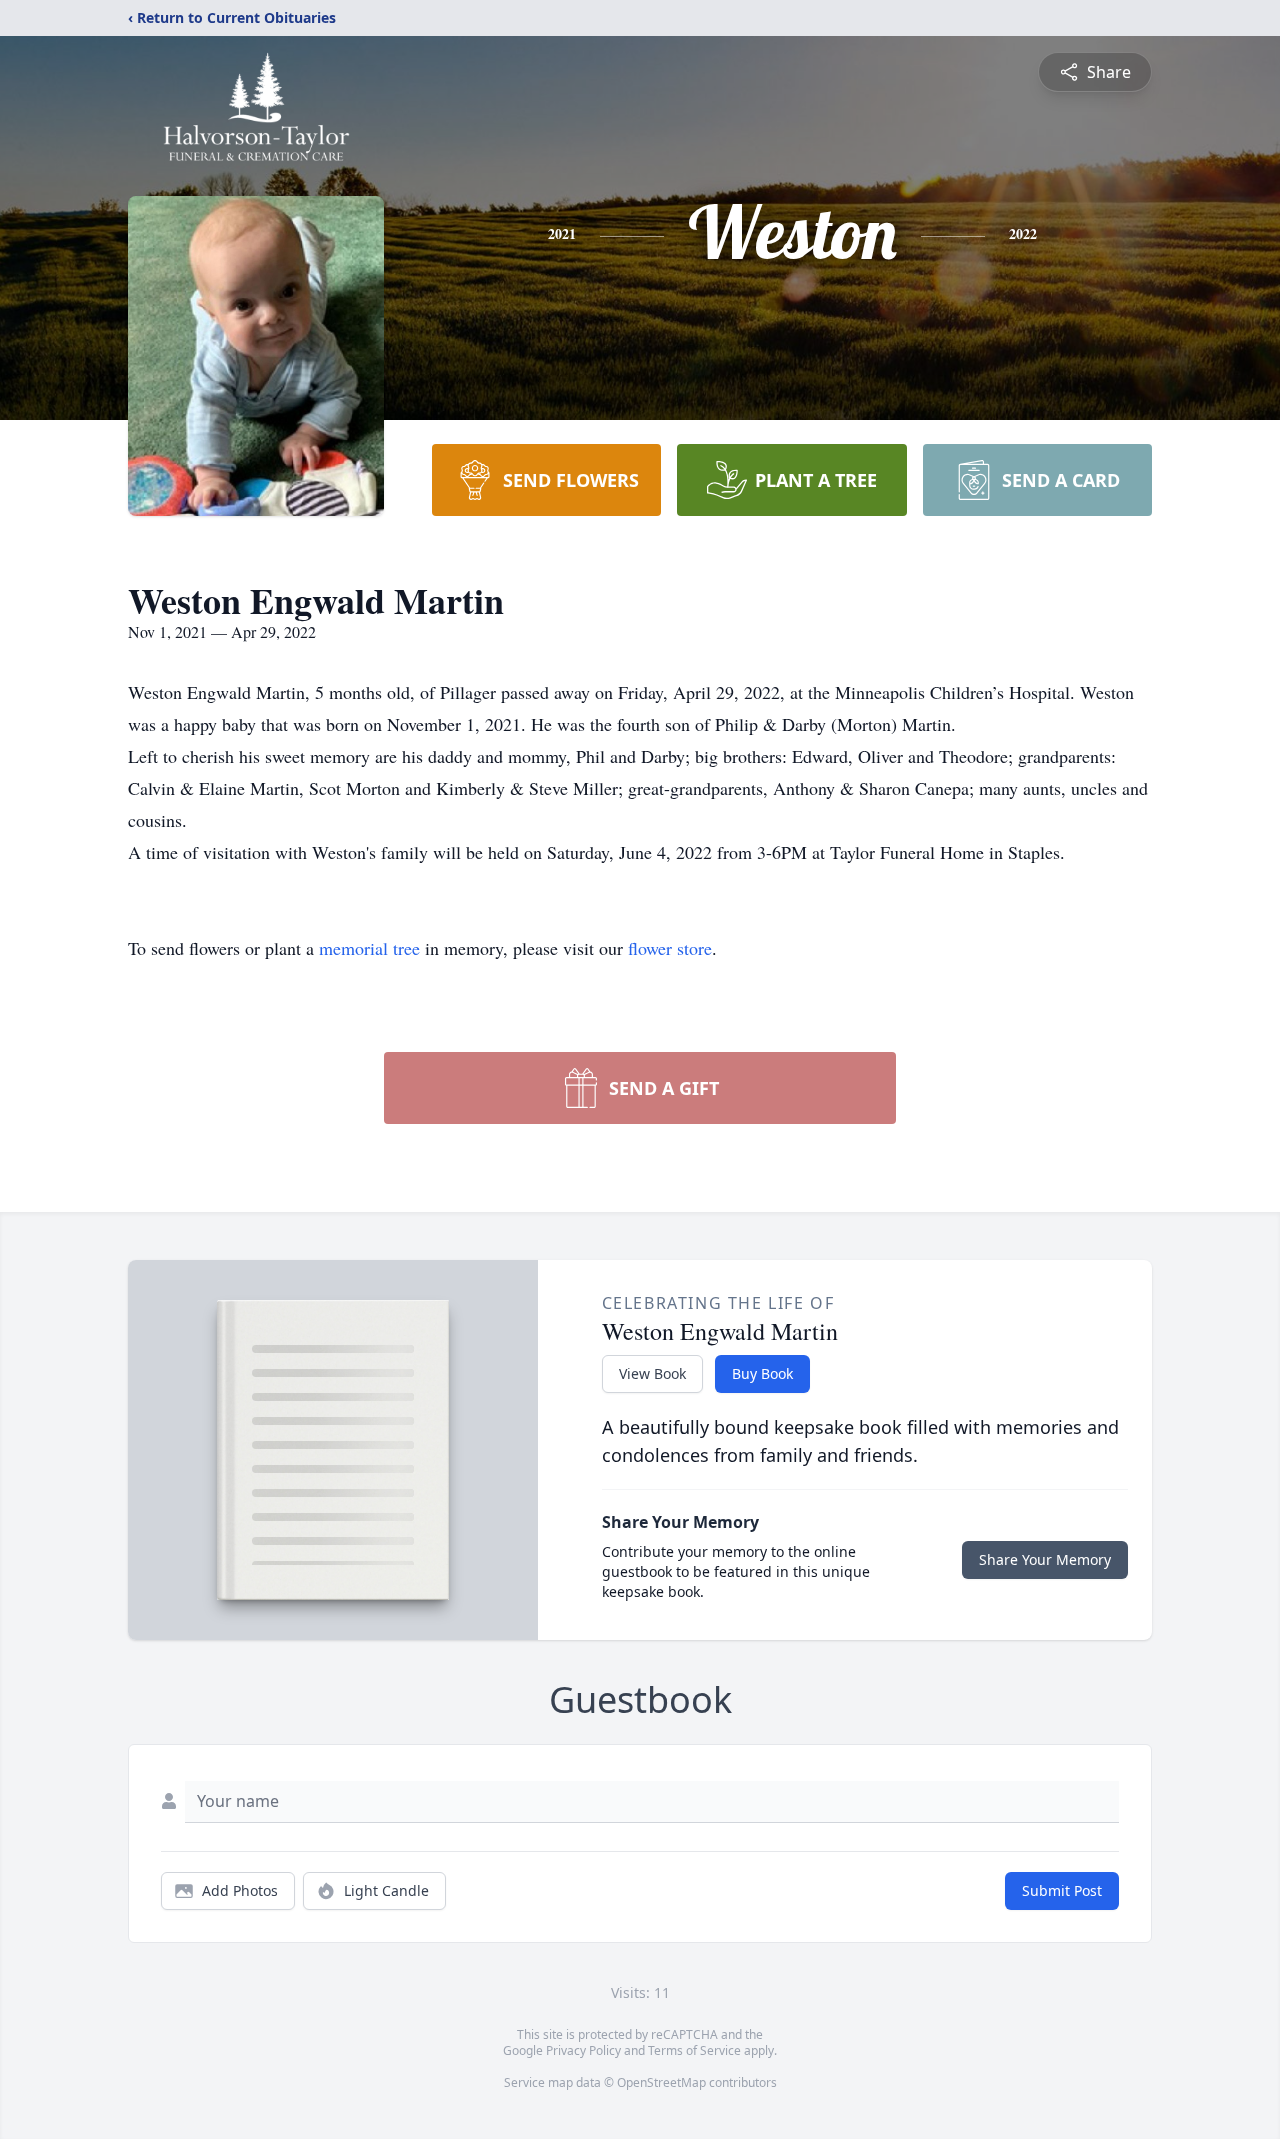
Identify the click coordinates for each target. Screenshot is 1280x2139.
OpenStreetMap (661, 2082)
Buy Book (762, 1373)
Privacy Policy (583, 2050)
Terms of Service (694, 2050)
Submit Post (1062, 1890)
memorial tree (369, 948)
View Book (652, 1373)
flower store (670, 948)
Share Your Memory (1045, 1559)
